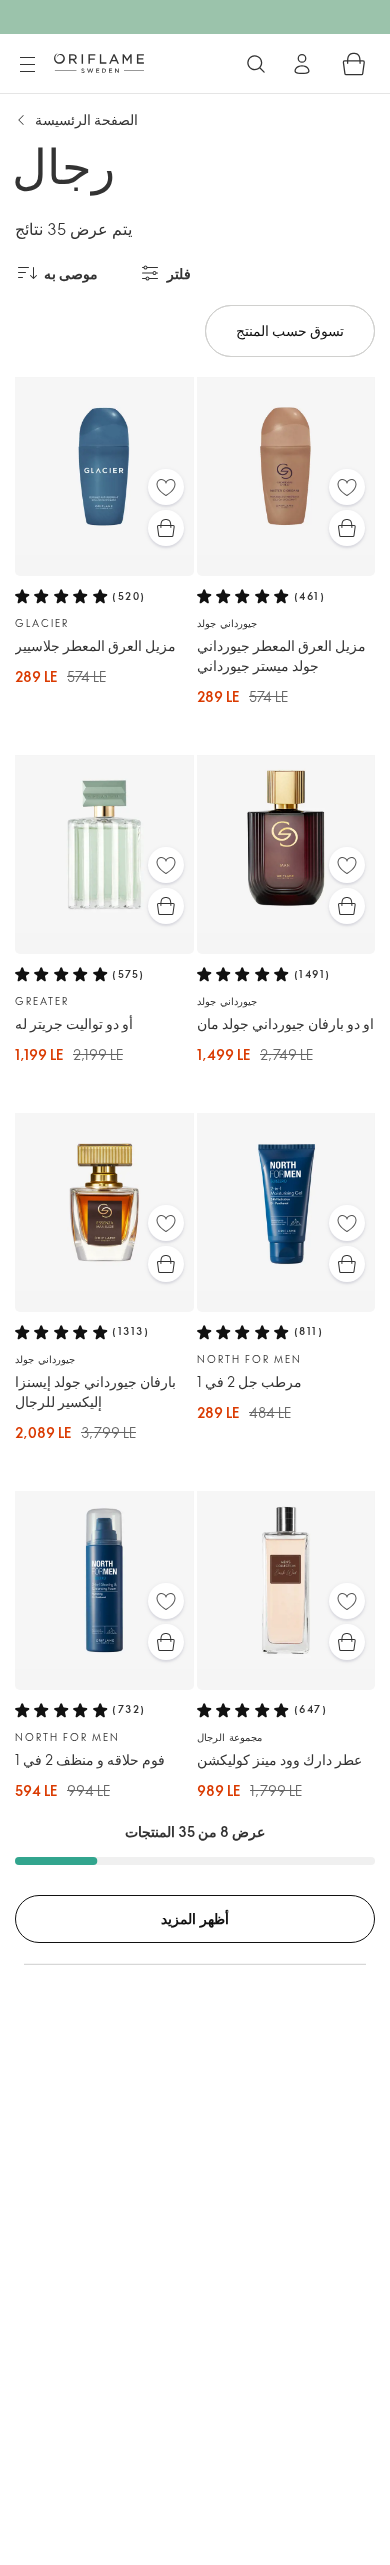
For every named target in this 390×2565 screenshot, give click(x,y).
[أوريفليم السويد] (99, 63)
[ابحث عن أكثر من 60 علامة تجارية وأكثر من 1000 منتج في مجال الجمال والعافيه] (256, 64)
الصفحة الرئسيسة (86, 119)
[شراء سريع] (166, 528)
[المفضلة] (166, 487)
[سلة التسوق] (354, 64)
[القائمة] (27, 65)
